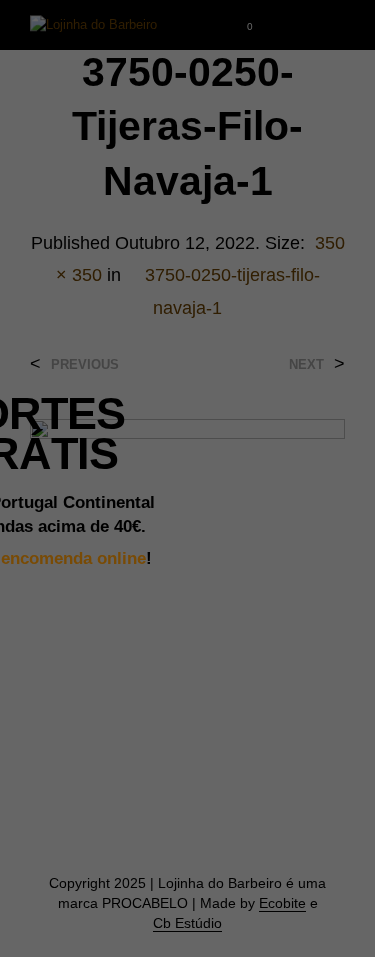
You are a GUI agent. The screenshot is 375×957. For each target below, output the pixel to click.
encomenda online (73, 558)
